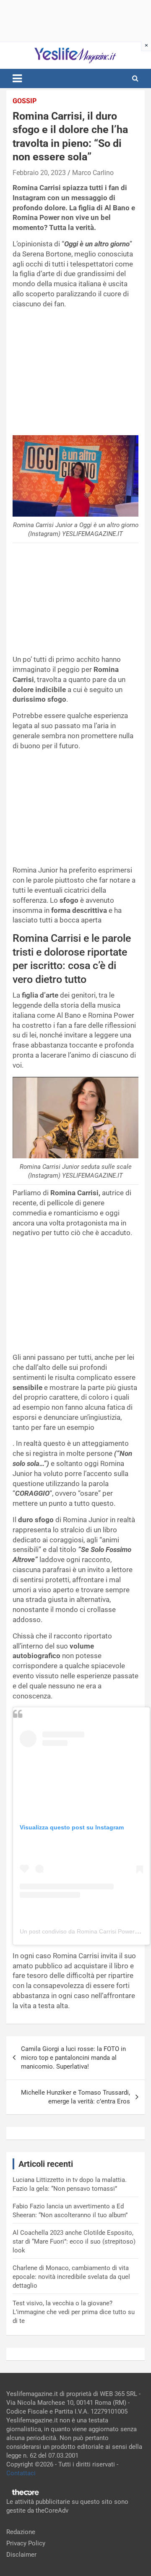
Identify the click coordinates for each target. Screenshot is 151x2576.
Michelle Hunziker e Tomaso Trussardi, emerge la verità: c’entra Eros (75, 2097)
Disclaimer (21, 2555)
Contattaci (21, 2473)
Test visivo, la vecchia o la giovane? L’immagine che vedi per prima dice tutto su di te (74, 2312)
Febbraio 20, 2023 (39, 173)
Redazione (21, 2532)
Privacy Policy (26, 2543)
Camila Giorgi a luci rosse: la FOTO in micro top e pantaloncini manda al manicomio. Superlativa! (73, 2058)
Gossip (25, 101)
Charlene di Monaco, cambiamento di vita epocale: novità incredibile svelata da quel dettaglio (71, 2277)
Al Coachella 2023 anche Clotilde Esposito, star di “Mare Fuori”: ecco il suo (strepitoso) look (74, 2242)
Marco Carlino (93, 173)
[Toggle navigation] (17, 78)
